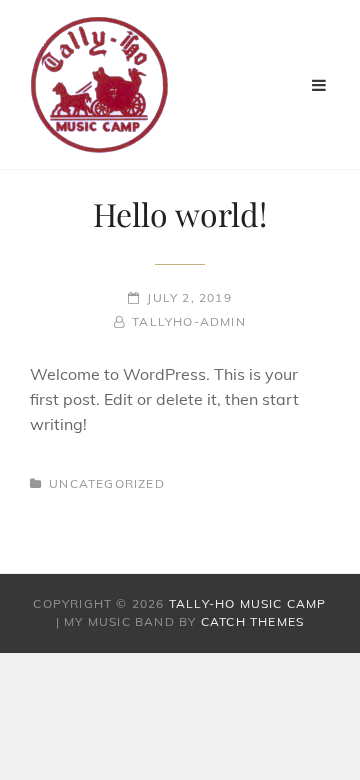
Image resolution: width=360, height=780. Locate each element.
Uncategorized (107, 483)
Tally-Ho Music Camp (248, 603)
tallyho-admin (189, 321)
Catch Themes (252, 621)
